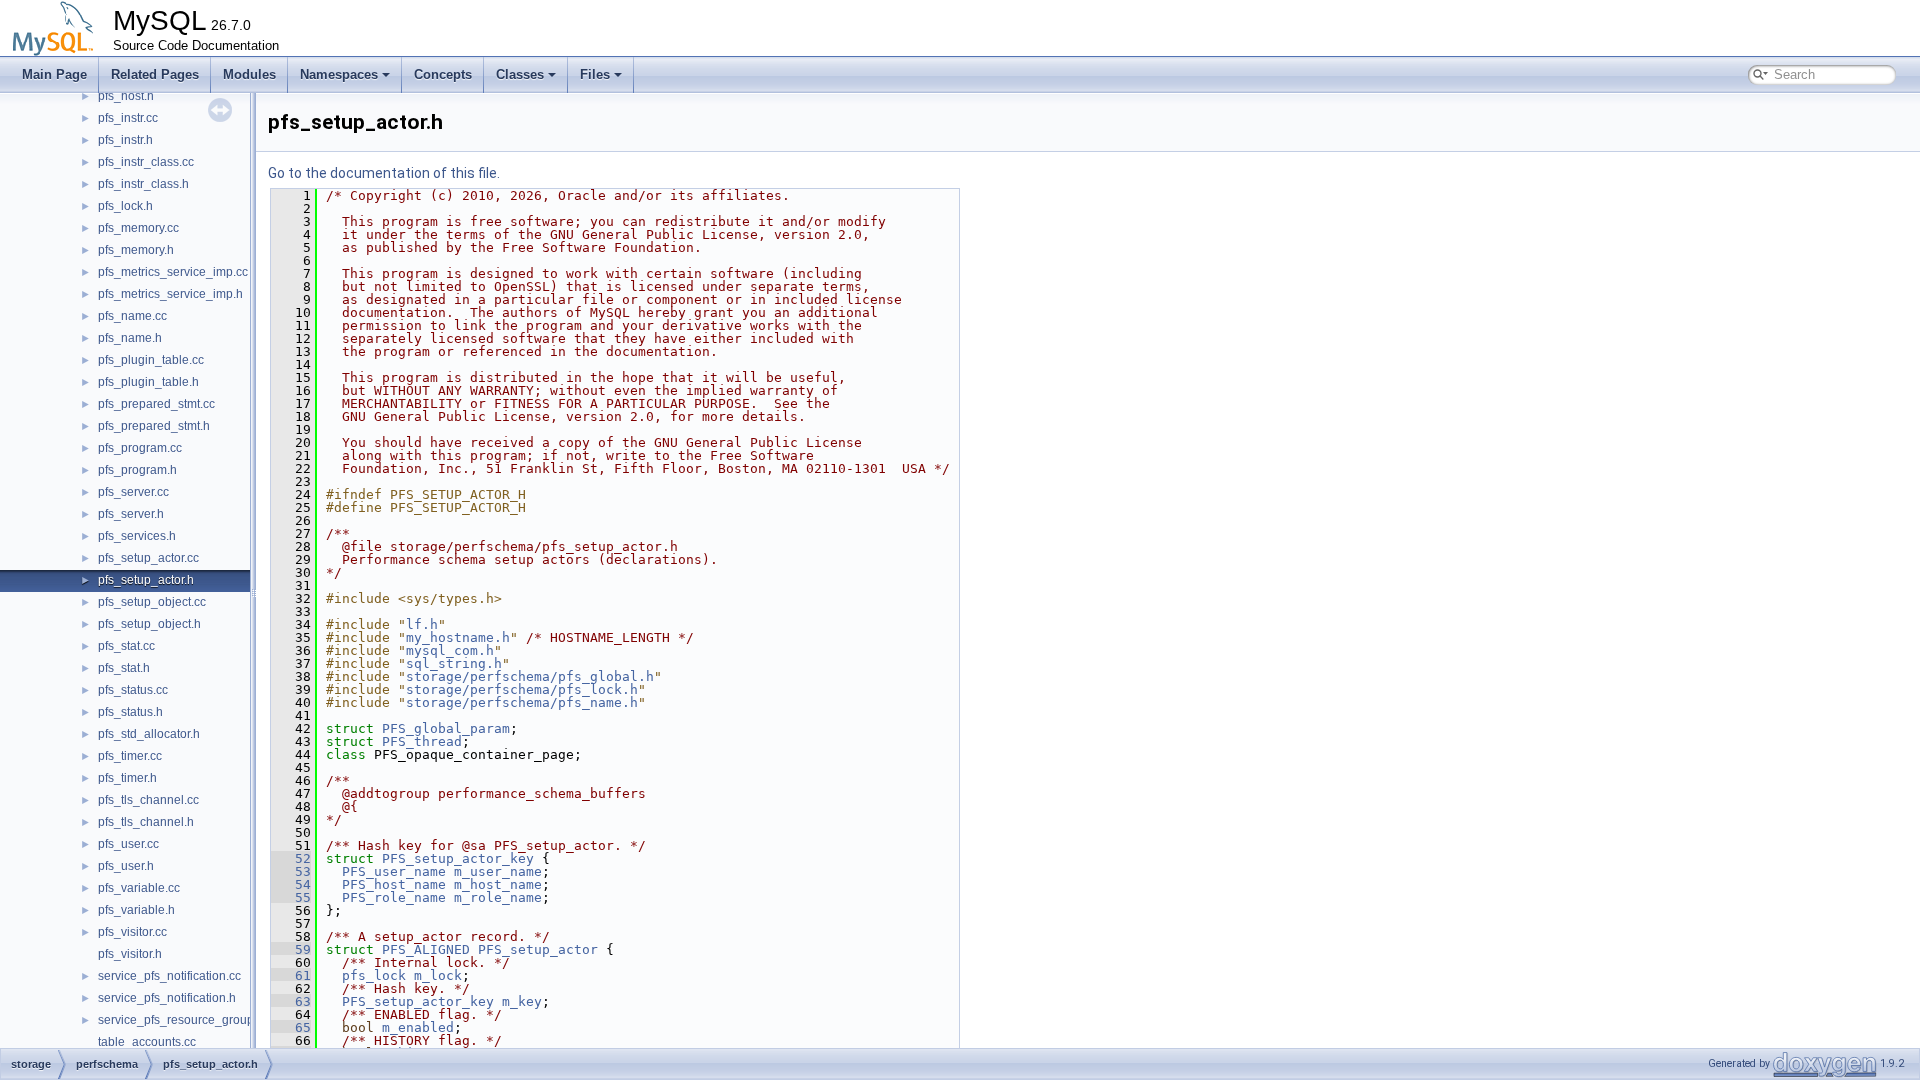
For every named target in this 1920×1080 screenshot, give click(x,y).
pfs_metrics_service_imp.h (170, 294)
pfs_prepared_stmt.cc (156, 404)
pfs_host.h (126, 96)
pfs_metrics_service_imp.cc (173, 272)
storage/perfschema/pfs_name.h (522, 702)
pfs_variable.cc (139, 888)
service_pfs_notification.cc (169, 976)
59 (291, 949)
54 (291, 884)
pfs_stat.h (124, 668)
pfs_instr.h (125, 140)
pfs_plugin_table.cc (151, 360)
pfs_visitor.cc (132, 932)
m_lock (438, 975)
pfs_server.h (131, 514)
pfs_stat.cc (126, 646)
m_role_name (498, 897)
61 (291, 975)
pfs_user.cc (128, 844)
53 (291, 871)
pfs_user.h (126, 866)
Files (595, 74)
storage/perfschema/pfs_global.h (530, 676)
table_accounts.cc (147, 1042)
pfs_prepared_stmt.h (154, 426)
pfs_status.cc (133, 690)
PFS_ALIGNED (426, 949)
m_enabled (418, 1027)
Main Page (54, 74)
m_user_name (498, 871)
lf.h (422, 624)
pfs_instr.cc (128, 118)
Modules (249, 74)
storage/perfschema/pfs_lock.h (522, 689)
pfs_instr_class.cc (146, 162)
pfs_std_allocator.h (149, 734)
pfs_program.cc (140, 448)
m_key (522, 1001)
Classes (520, 74)
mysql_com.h (450, 650)
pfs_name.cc (132, 316)
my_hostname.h (458, 637)
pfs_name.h (130, 338)
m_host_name (498, 884)
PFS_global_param (446, 728)
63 (291, 1001)
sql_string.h (454, 663)
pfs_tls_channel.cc (148, 800)
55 (291, 897)
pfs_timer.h (127, 778)
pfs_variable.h (136, 910)
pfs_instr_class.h (143, 184)
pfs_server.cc (133, 492)
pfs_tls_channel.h (146, 822)
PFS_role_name (394, 897)
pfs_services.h (137, 536)
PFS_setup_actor (538, 949)
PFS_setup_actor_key (458, 858)
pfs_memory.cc (138, 228)
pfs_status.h (130, 712)
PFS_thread (422, 741)
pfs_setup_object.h (149, 624)
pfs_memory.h (136, 250)
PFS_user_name (394, 871)
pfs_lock (374, 975)
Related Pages (155, 74)
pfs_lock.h (125, 206)
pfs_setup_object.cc (152, 602)
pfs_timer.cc (130, 756)
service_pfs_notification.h (167, 998)
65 (291, 1027)
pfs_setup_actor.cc (148, 558)
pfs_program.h (137, 470)
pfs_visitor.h (130, 954)
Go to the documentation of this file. (384, 173)
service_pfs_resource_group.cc (183, 1020)
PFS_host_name (394, 884)
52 (291, 858)
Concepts (443, 74)
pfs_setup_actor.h (146, 580)
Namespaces (339, 74)
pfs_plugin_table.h (148, 382)
